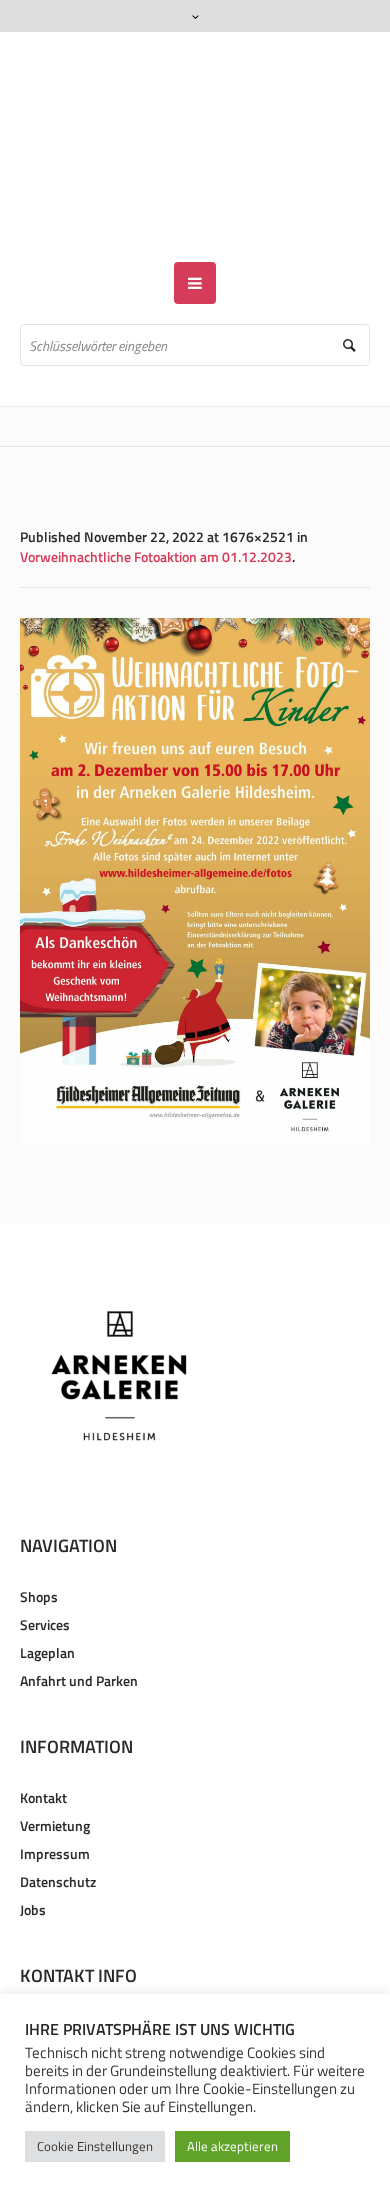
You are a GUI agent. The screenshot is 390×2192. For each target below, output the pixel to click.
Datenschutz (58, 1823)
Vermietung (55, 1767)
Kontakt (43, 1739)
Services (45, 1566)
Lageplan (47, 1594)
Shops (39, 1538)
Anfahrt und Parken (79, 1622)
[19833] (195, 823)
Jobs (33, 1851)
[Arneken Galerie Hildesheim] (195, 118)
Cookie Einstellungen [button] (95, 2146)
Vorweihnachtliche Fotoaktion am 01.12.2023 (156, 498)
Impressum (55, 1795)
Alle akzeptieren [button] (232, 2146)
